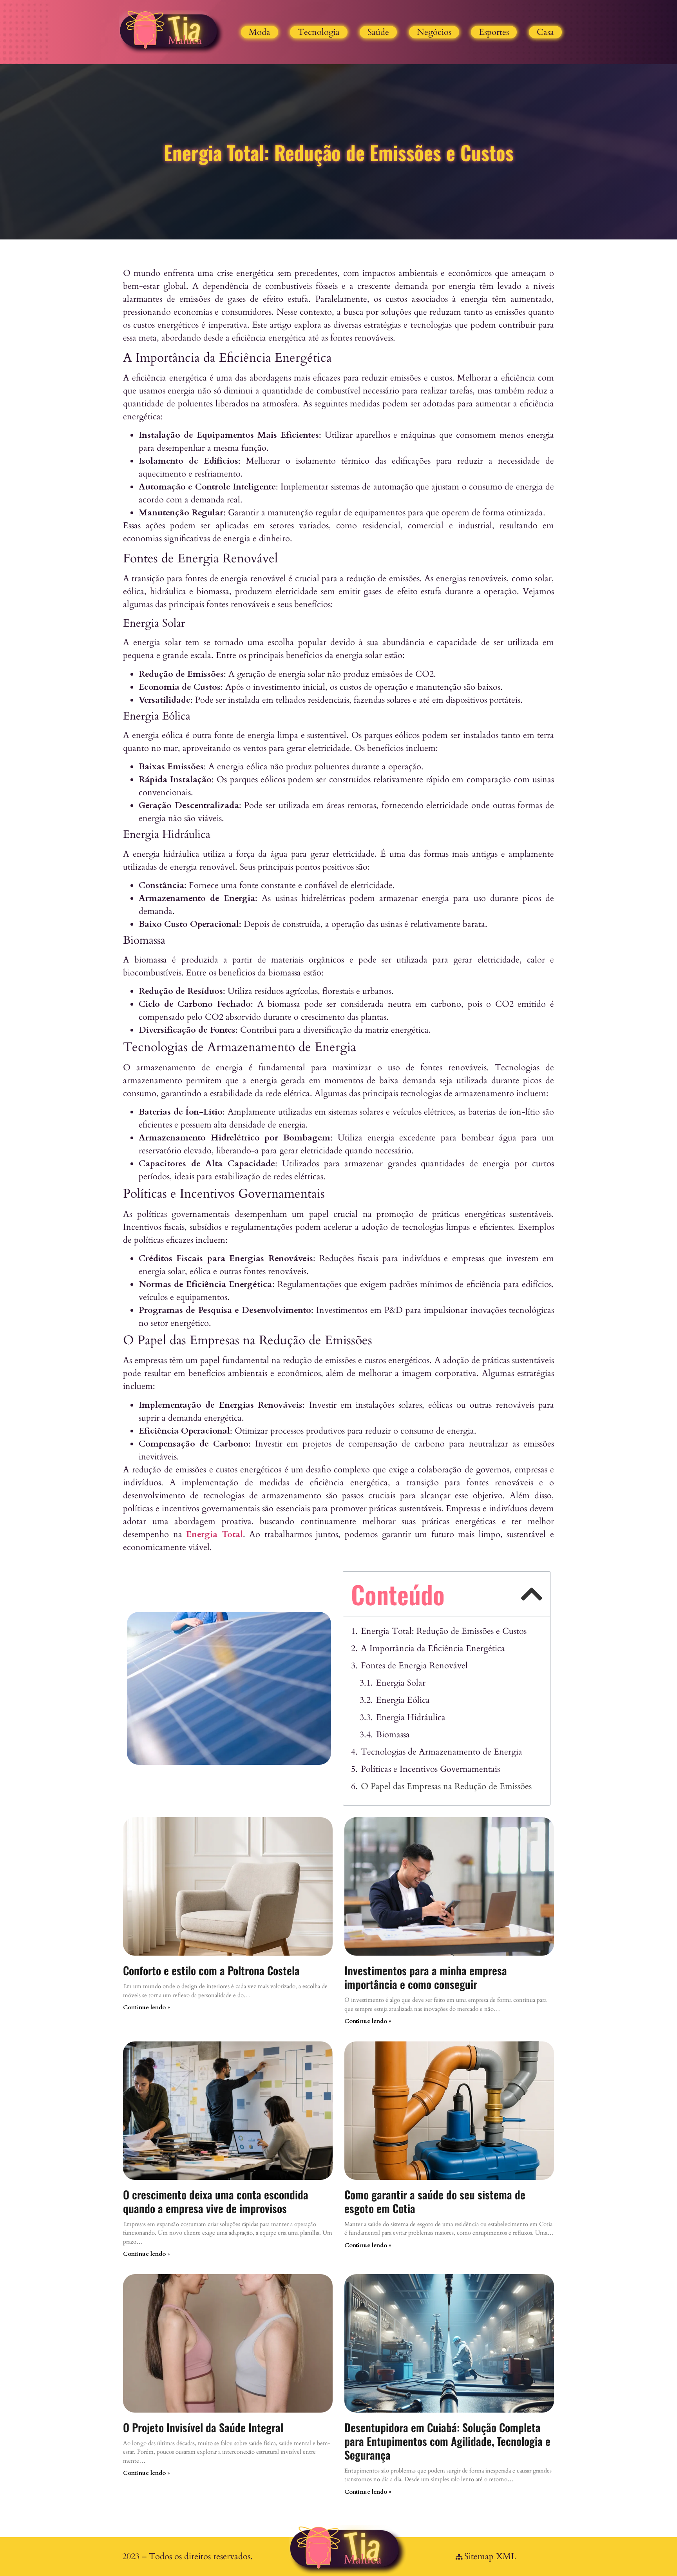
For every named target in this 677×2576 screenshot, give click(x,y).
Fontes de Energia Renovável (414, 1666)
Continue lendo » (147, 2007)
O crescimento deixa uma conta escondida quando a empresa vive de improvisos (216, 2201)
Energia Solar (401, 1683)
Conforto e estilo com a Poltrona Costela (211, 1970)
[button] (531, 1594)
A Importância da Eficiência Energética (433, 1648)
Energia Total (215, 1534)
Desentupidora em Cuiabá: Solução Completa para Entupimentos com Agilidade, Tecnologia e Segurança (447, 2441)
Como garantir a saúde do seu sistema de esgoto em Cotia (435, 2201)
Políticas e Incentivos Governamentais (430, 1769)
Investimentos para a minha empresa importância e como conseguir (426, 1977)
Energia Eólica (403, 1700)
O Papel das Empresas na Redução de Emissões (446, 1786)
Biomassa (393, 1735)
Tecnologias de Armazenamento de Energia (442, 1752)
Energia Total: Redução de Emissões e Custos (444, 1631)
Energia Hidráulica (411, 1717)
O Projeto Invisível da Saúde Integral (203, 2427)
